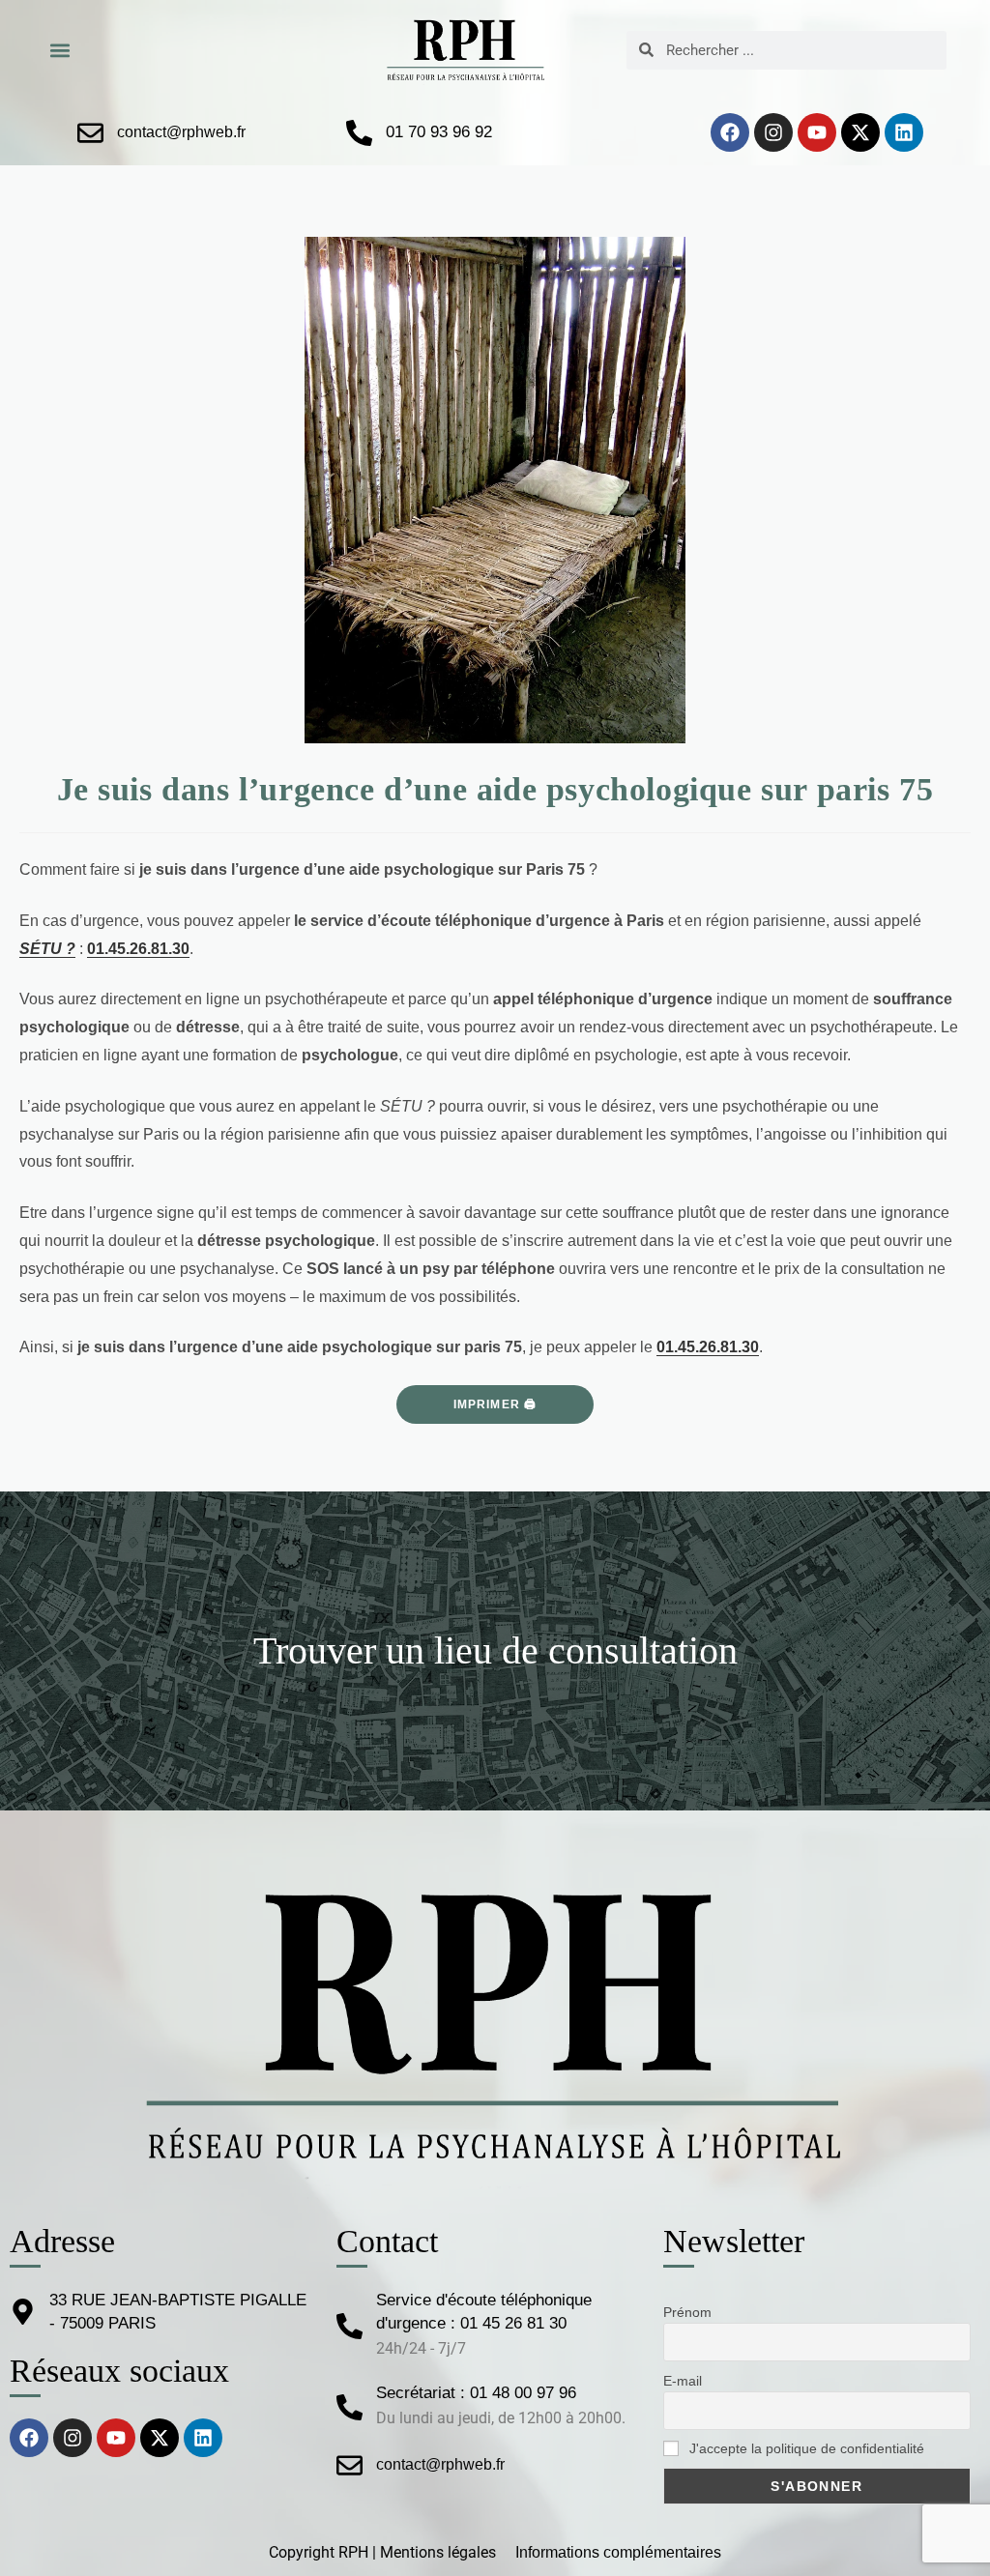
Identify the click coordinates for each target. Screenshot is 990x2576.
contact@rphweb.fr (181, 132)
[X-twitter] (860, 132)
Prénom (687, 2312)
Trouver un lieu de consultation (495, 1650)
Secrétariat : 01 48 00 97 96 (476, 2393)
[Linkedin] (904, 132)
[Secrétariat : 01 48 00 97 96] (349, 2407)
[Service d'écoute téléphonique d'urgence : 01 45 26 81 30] (349, 2326)
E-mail (683, 2381)
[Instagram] (773, 132)
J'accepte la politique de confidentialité (805, 2448)
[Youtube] (817, 132)
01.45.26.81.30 (138, 949)
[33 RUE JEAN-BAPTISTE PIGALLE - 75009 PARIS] (23, 2312)
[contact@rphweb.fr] (90, 133)
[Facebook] (730, 132)
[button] (59, 50)
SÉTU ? (47, 949)
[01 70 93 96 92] (359, 133)
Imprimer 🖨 (495, 1404)
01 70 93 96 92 (439, 132)
